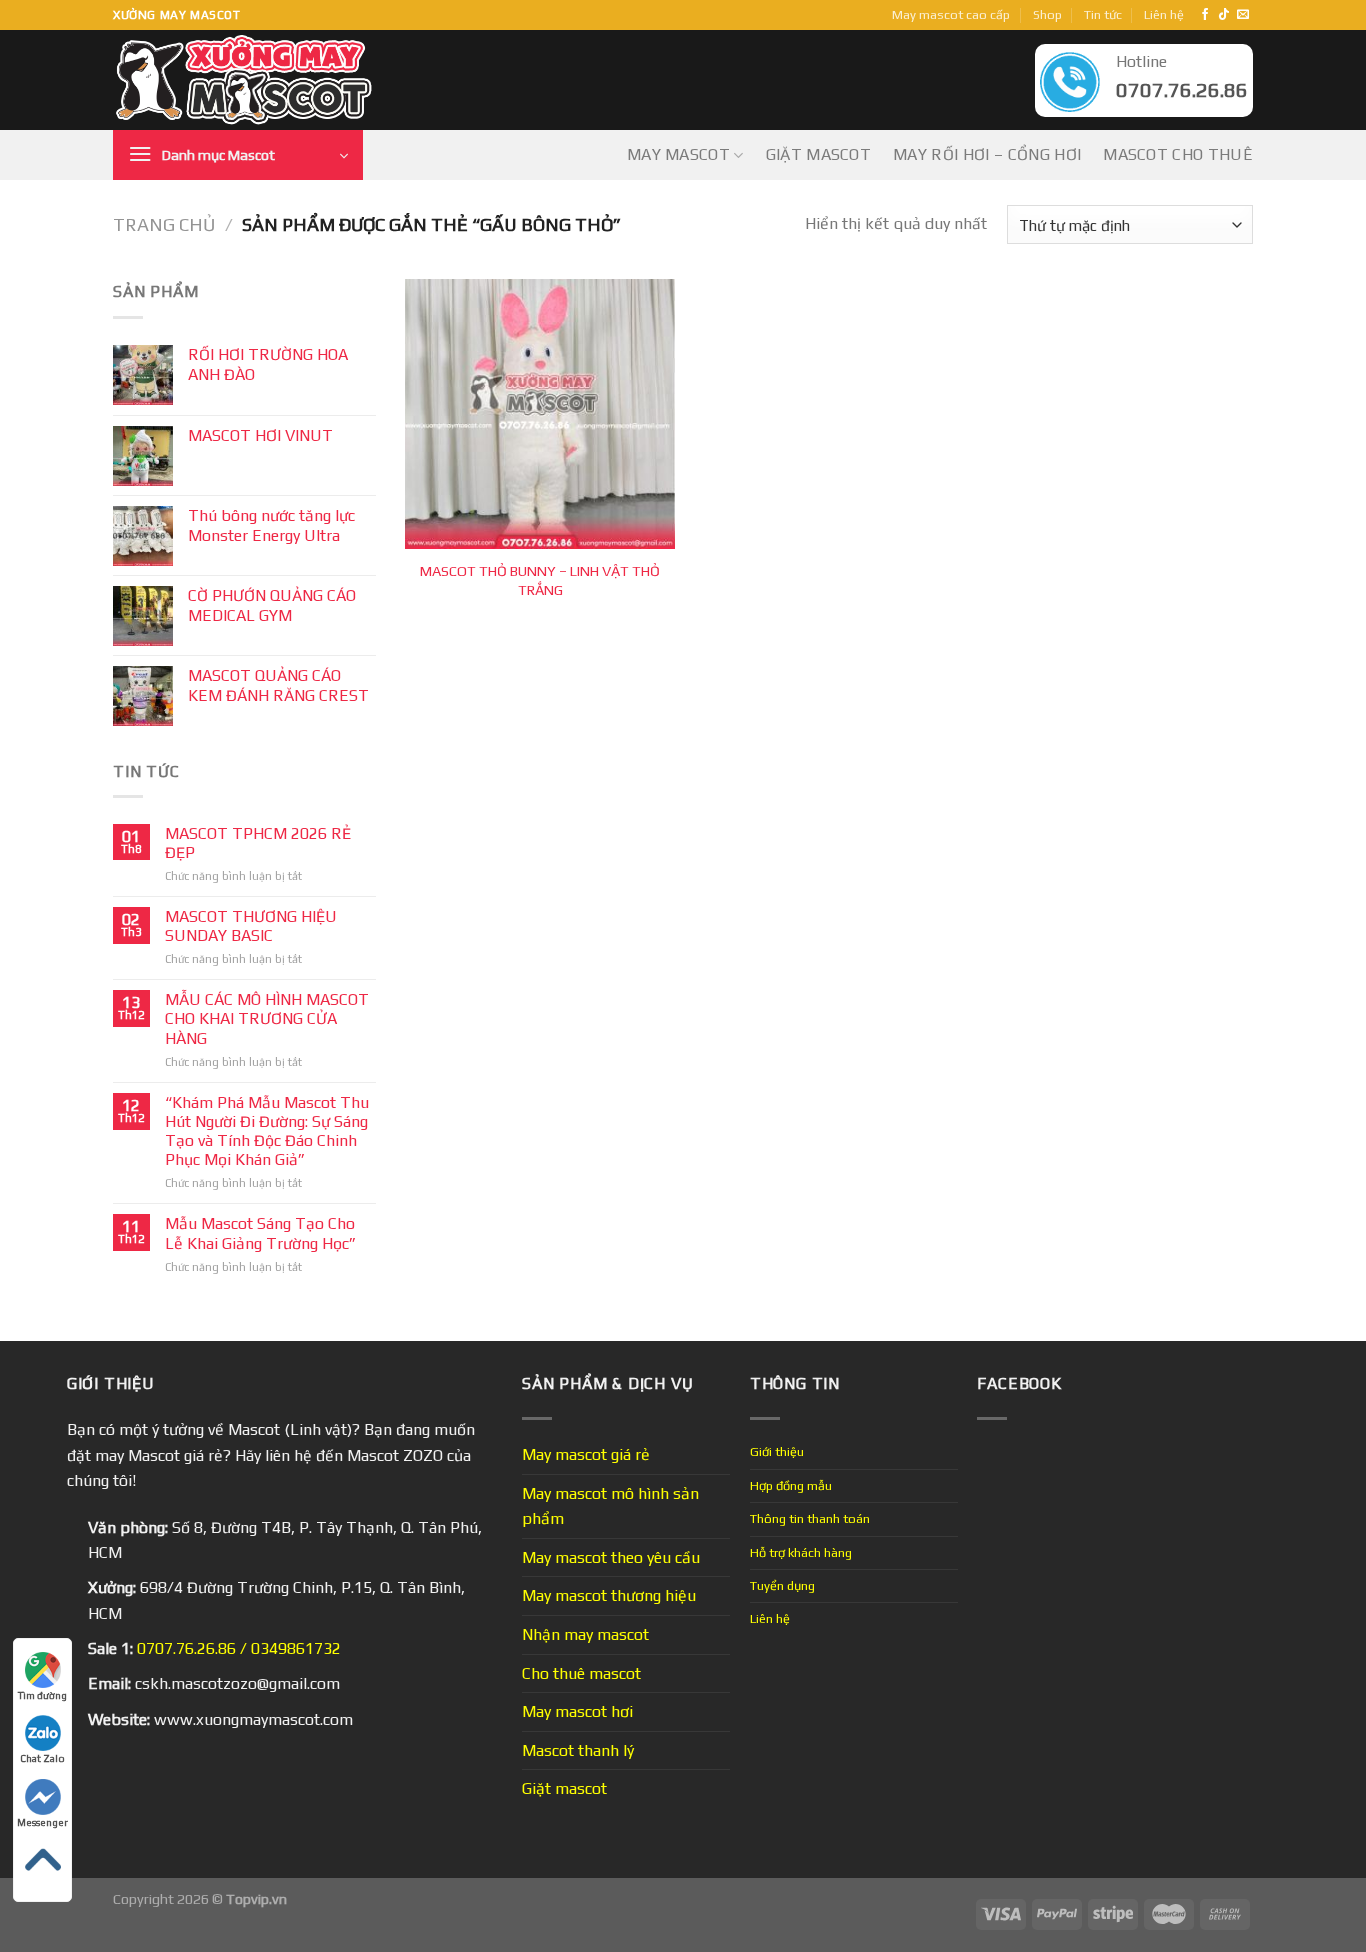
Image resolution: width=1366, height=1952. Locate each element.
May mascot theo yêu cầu (611, 1557)
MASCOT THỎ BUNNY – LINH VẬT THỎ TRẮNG (540, 580)
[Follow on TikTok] (1224, 15)
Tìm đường (42, 1695)
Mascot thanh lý (578, 1750)
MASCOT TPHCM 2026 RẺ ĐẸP (258, 843)
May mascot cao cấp (951, 14)
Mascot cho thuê (1178, 154)
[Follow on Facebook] (1205, 15)
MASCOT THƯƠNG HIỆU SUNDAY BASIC (251, 926)
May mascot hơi (577, 1711)
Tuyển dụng (782, 1585)
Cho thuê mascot (581, 1673)
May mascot (678, 154)
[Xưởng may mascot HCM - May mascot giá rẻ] (245, 80)
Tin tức (1103, 14)
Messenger (42, 1822)
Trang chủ (164, 224)
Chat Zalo (42, 1758)
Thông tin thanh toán (810, 1518)
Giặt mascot (819, 154)
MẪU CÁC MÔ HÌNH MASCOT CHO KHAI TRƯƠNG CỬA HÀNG (267, 1018)
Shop (1047, 14)
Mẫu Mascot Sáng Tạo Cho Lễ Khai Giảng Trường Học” (260, 1233)
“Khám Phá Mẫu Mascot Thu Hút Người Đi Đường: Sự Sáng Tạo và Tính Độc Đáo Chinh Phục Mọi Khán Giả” (267, 1131)
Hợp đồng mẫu (791, 1485)
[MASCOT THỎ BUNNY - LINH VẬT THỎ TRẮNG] (540, 414)
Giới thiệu (777, 1451)
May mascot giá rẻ (586, 1454)
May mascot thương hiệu (609, 1595)
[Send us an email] (1243, 15)
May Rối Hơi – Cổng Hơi (987, 154)
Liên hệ (1164, 14)
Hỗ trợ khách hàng (801, 1552)
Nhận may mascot (585, 1634)
